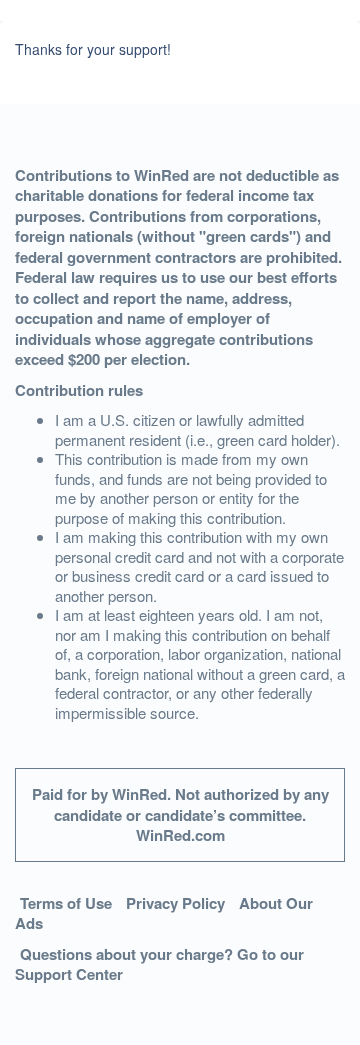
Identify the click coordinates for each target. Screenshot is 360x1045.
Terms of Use (66, 903)
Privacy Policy (175, 903)
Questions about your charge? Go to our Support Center (159, 964)
